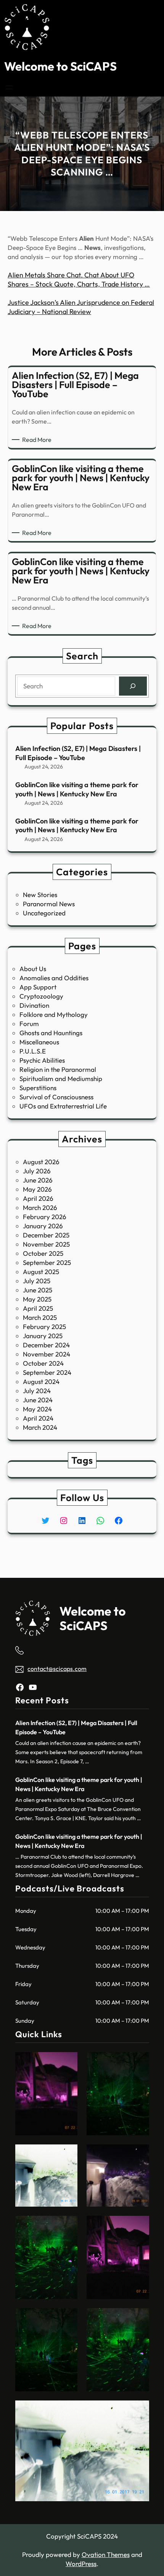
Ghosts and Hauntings (51, 1033)
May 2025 (37, 1299)
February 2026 (45, 1217)
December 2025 (46, 1235)
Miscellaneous (39, 1042)
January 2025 (43, 1336)
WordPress (81, 2564)
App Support (38, 987)
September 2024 (47, 1372)
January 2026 (43, 1226)
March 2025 (40, 1317)
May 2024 (37, 1409)
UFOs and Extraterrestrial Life (63, 1106)
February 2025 (44, 1327)
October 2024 (43, 1363)
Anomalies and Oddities (54, 978)
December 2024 (46, 1345)
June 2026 (38, 1180)
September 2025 (47, 1262)
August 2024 (41, 1381)
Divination (34, 1005)
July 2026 (37, 1171)
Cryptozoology (41, 996)
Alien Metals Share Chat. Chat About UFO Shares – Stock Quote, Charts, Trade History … (79, 280)
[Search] (133, 686)
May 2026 (37, 1189)
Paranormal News (49, 904)
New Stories (40, 895)
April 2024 (38, 1418)
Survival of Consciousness (56, 1097)
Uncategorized (44, 913)
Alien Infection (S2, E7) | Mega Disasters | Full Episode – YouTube (78, 753)
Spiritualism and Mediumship (61, 1079)
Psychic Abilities (42, 1060)
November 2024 (47, 1354)
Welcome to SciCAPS (60, 66)
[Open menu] (9, 87)
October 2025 (43, 1253)
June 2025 (38, 1290)
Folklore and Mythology (54, 1014)
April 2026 (38, 1198)
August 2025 (41, 1272)
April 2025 (38, 1308)
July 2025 (37, 1281)
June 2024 (38, 1400)
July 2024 (37, 1391)
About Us (33, 969)
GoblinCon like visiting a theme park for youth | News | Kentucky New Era (77, 789)
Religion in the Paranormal (58, 1069)
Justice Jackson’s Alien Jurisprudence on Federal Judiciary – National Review (81, 307)
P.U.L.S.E (33, 1051)
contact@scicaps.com (57, 1669)
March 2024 (40, 1427)
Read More (38, 440)
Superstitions (38, 1088)
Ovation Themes (106, 2554)
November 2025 (46, 1244)
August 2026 (41, 1162)
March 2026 (40, 1207)
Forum (29, 1024)
